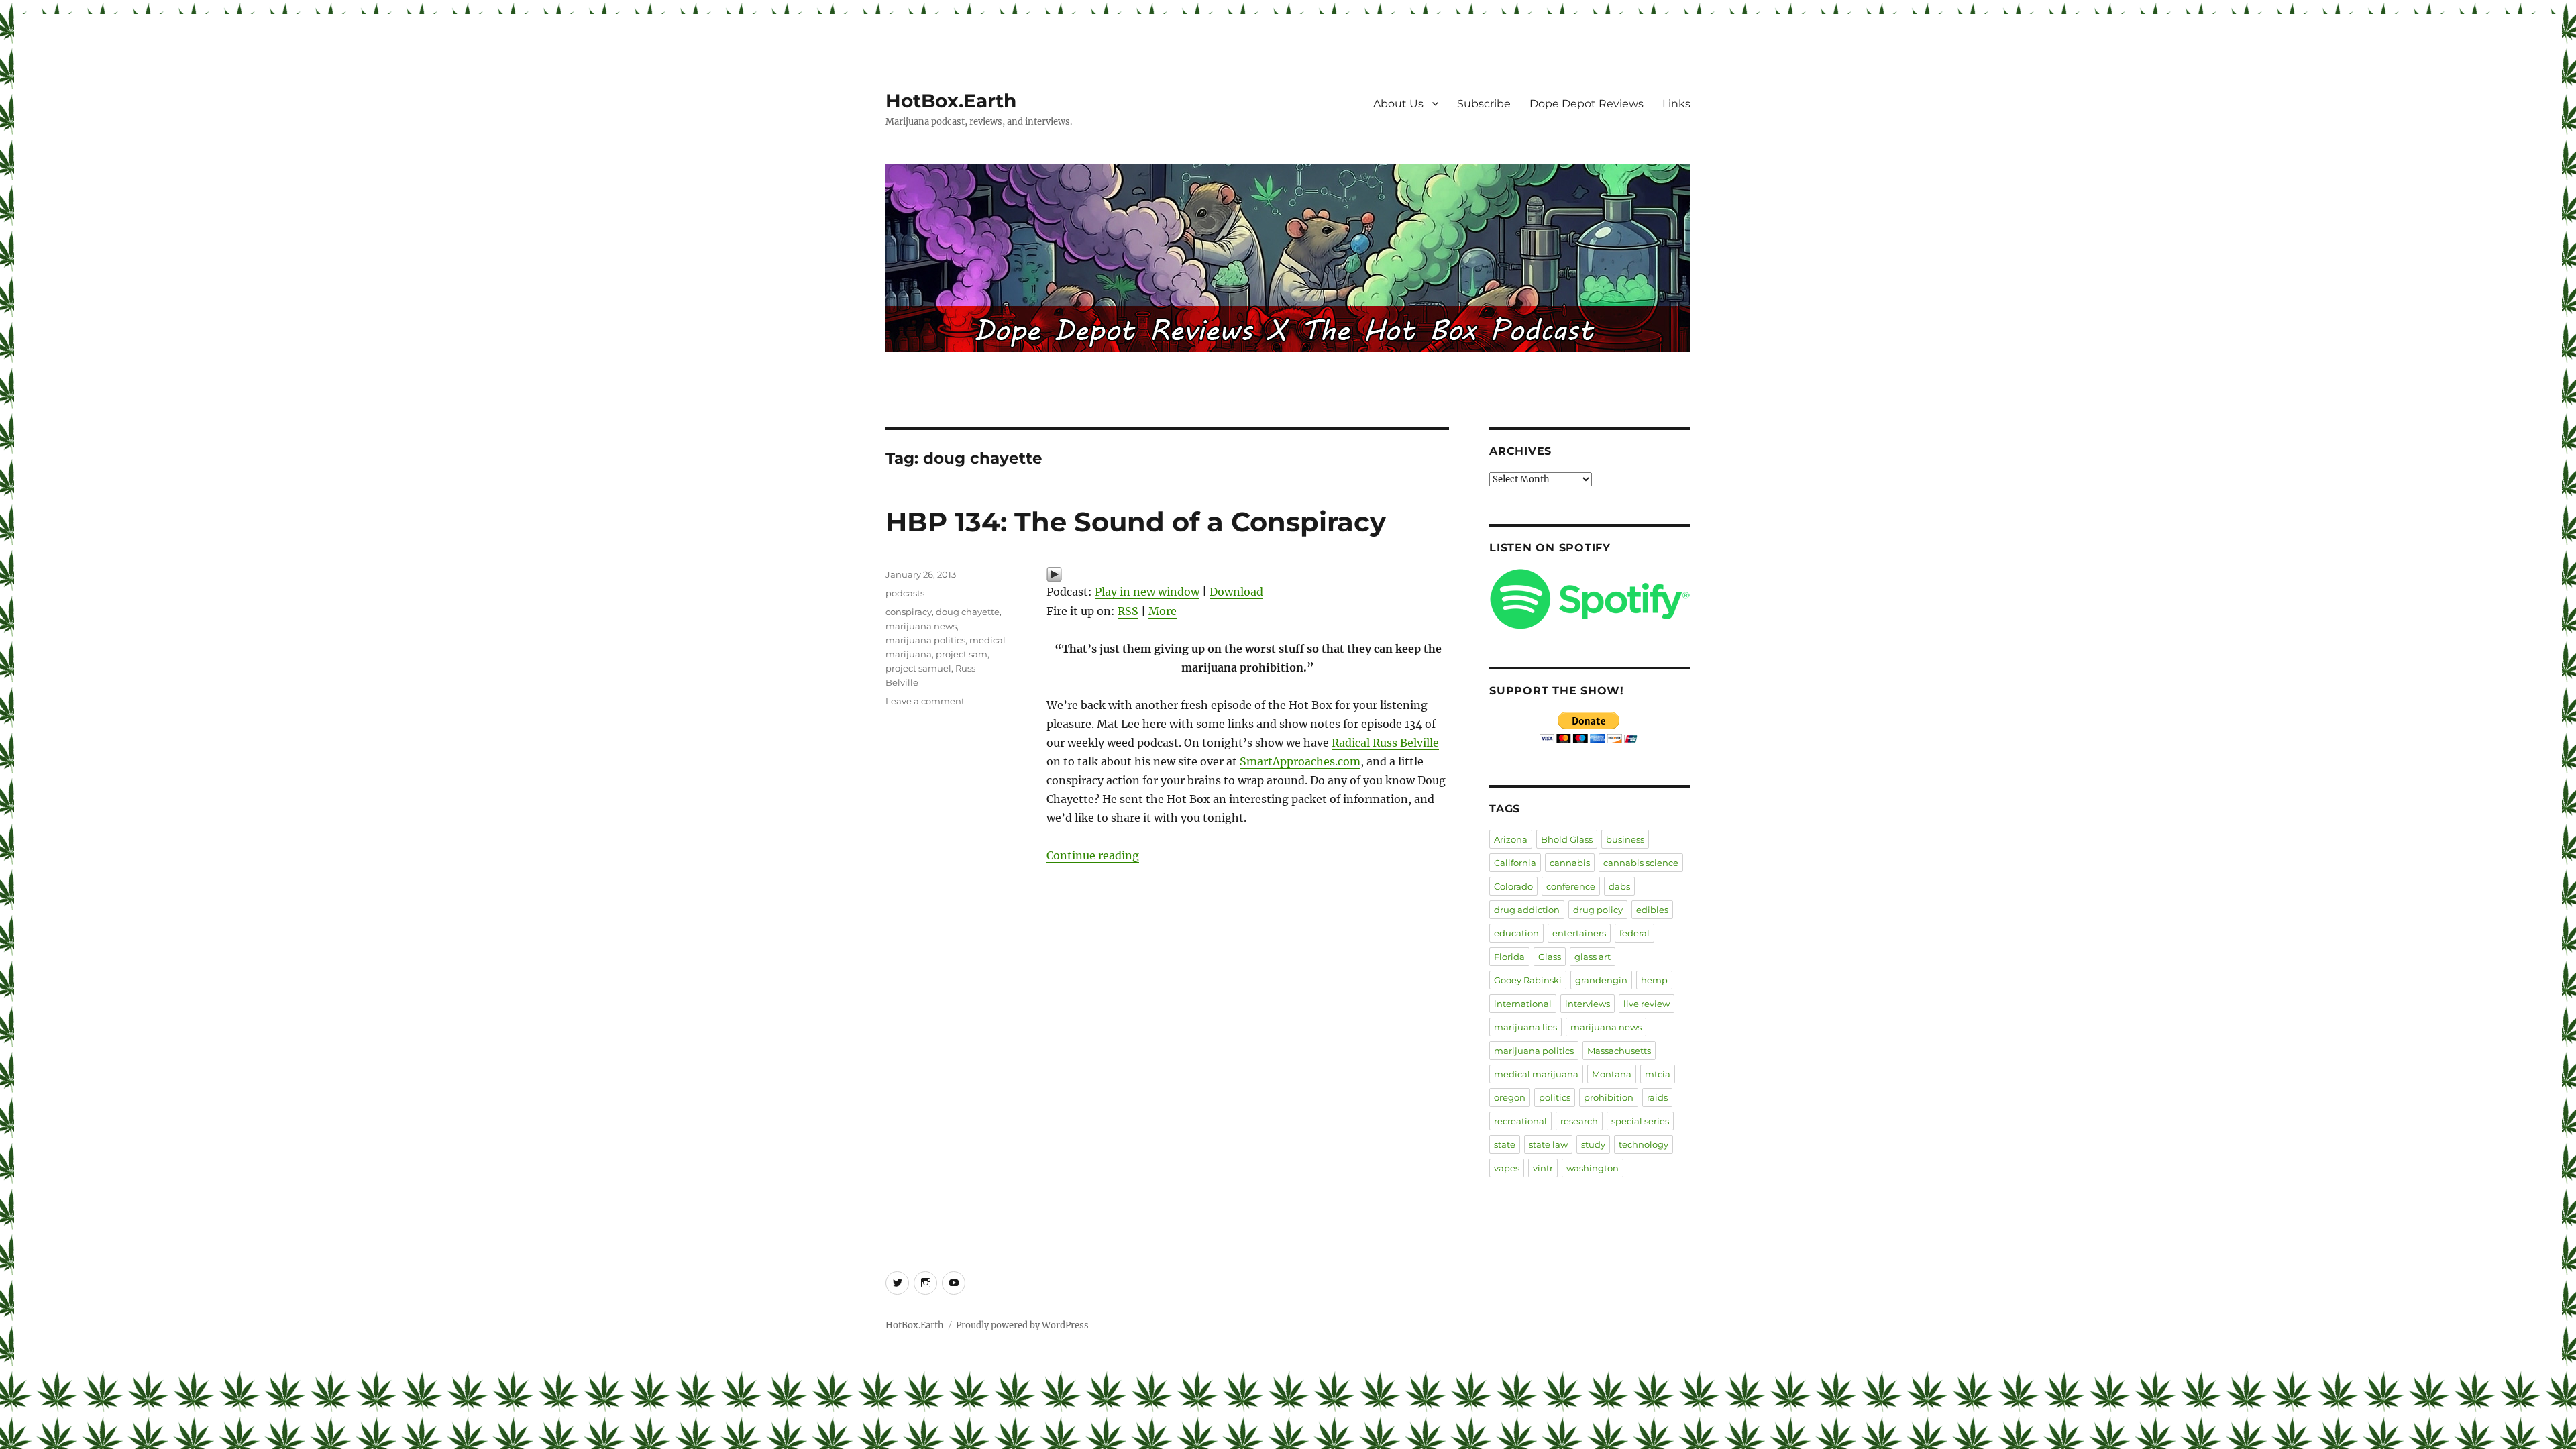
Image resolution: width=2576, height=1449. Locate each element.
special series (1640, 1121)
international (1523, 1004)
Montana (1612, 1074)
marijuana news (921, 626)
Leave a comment (925, 701)
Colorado (1513, 886)
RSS (1128, 611)
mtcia (1658, 1074)
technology (1644, 1144)
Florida (1509, 957)
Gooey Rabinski (1528, 980)
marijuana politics (925, 640)
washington (1593, 1168)
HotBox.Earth (951, 101)
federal (1634, 933)
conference (1571, 886)
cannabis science (1641, 863)
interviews (1588, 1004)
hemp (1654, 980)
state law (1548, 1144)
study (1593, 1144)
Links (1676, 104)
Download (1236, 592)
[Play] (1248, 574)
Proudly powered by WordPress (1022, 1325)
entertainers (1579, 933)
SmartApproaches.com (1300, 761)
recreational (1520, 1121)
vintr (1543, 1168)
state (1505, 1144)
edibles (1652, 910)
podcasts (905, 593)
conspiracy (909, 612)
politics (1555, 1097)
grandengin (1601, 980)
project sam (962, 654)
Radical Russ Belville (1385, 743)
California (1515, 863)
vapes (1507, 1168)
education (1516, 933)
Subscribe (1484, 104)
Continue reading (1093, 855)
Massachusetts (1619, 1051)
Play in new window (1147, 592)
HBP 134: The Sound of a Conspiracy (1136, 522)
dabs (1619, 886)
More (1163, 611)
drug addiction (1527, 910)
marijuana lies (1525, 1027)
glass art (1593, 957)
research (1579, 1121)
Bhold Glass (1567, 839)
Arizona (1511, 839)
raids (1657, 1097)
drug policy (1598, 910)
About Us (1398, 104)
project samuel (918, 668)
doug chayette (968, 612)
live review (1647, 1004)
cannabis (1570, 863)
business (1625, 839)
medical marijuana (1536, 1074)
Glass (1550, 957)
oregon (1510, 1097)
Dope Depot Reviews (1587, 104)
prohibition (1609, 1097)
